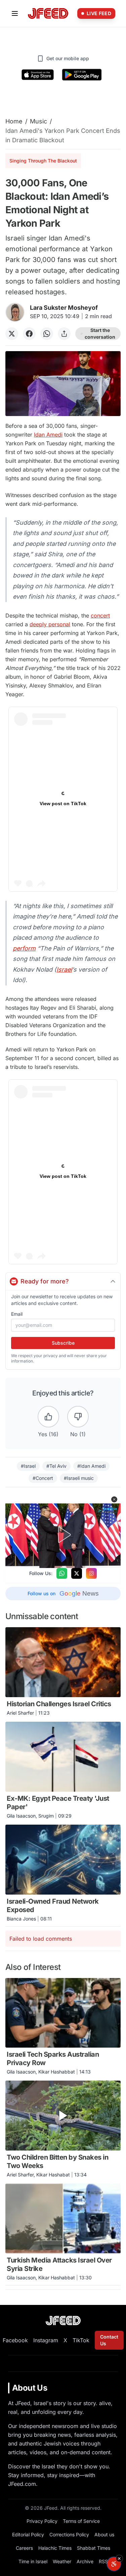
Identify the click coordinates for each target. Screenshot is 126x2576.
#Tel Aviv (56, 1466)
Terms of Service (81, 2521)
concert (100, 615)
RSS (103, 2561)
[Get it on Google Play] (82, 75)
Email (17, 1314)
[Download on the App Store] (38, 75)
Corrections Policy (69, 2534)
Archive (85, 2561)
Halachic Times (55, 2548)
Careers (24, 2548)
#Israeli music (79, 1478)
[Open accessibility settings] (114, 2564)
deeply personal (50, 624)
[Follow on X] (77, 1573)
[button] (114, 1499)
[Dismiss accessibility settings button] (119, 2559)
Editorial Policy (28, 2534)
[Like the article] (48, 1417)
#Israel (28, 1466)
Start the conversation (100, 333)
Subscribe (63, 1343)
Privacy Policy (42, 2521)
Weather (62, 2561)
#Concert (43, 1478)
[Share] (64, 334)
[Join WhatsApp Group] (62, 1573)
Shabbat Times (94, 2548)
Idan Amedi (48, 435)
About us (104, 2534)
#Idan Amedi (91, 1466)
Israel (64, 969)
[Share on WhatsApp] (47, 334)
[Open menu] (15, 13)
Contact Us (109, 2340)
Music (38, 121)
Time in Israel (33, 2561)
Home (14, 121)
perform (24, 948)
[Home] (48, 14)
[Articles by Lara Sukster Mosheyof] (15, 312)
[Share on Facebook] (29, 334)
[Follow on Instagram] (91, 1573)
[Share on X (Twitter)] (12, 334)
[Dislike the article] (78, 1417)
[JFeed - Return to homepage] (63, 2321)
